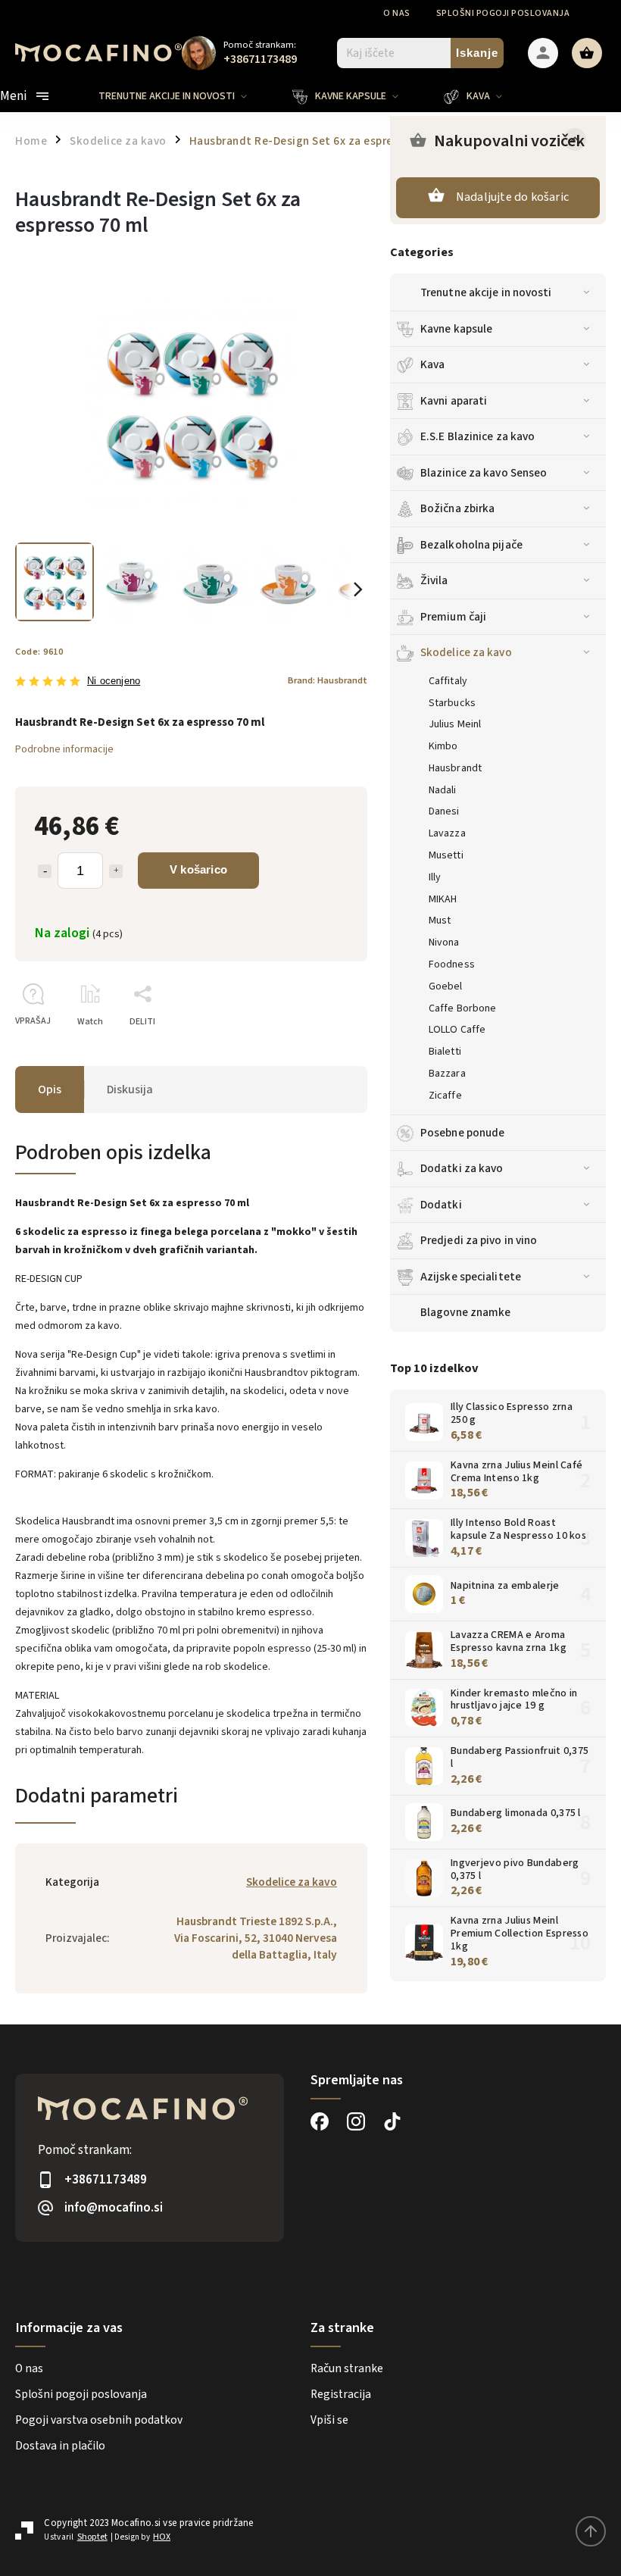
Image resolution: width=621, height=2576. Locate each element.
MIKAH (443, 899)
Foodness (452, 964)
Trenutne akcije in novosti (486, 292)
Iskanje (477, 53)
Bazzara (447, 1074)
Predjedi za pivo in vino (479, 1240)
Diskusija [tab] (130, 1089)
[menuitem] (184, 96)
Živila (434, 580)
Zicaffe (445, 1096)
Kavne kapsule (456, 329)
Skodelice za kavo (466, 652)
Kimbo (443, 746)
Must (440, 921)
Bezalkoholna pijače (471, 545)
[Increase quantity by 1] (116, 871)
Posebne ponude (462, 1133)
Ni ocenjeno (114, 682)
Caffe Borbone (462, 1008)
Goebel (446, 986)
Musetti (446, 855)
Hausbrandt (455, 768)
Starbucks (452, 703)
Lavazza (447, 833)
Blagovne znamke (466, 1312)
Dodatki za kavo (462, 1168)
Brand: (328, 680)
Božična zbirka (457, 508)
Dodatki (441, 1205)
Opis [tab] (50, 1089)
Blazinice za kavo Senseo (484, 473)
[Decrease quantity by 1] (45, 871)
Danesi (444, 811)
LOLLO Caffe (457, 1030)
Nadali (443, 790)
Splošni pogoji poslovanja (503, 13)
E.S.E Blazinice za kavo (477, 436)
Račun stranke (347, 2368)
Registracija (341, 2394)
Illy (435, 877)
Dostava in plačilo (60, 2446)
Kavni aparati (454, 401)
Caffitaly (448, 681)
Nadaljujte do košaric (512, 197)
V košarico (198, 869)
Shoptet (92, 2537)
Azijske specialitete (471, 1277)
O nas (397, 13)
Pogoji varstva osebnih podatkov (99, 2420)
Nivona (444, 943)
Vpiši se (329, 2420)
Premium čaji (453, 617)
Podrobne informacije (64, 749)
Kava (432, 364)
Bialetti (445, 1052)
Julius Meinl (455, 724)
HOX (162, 2537)
